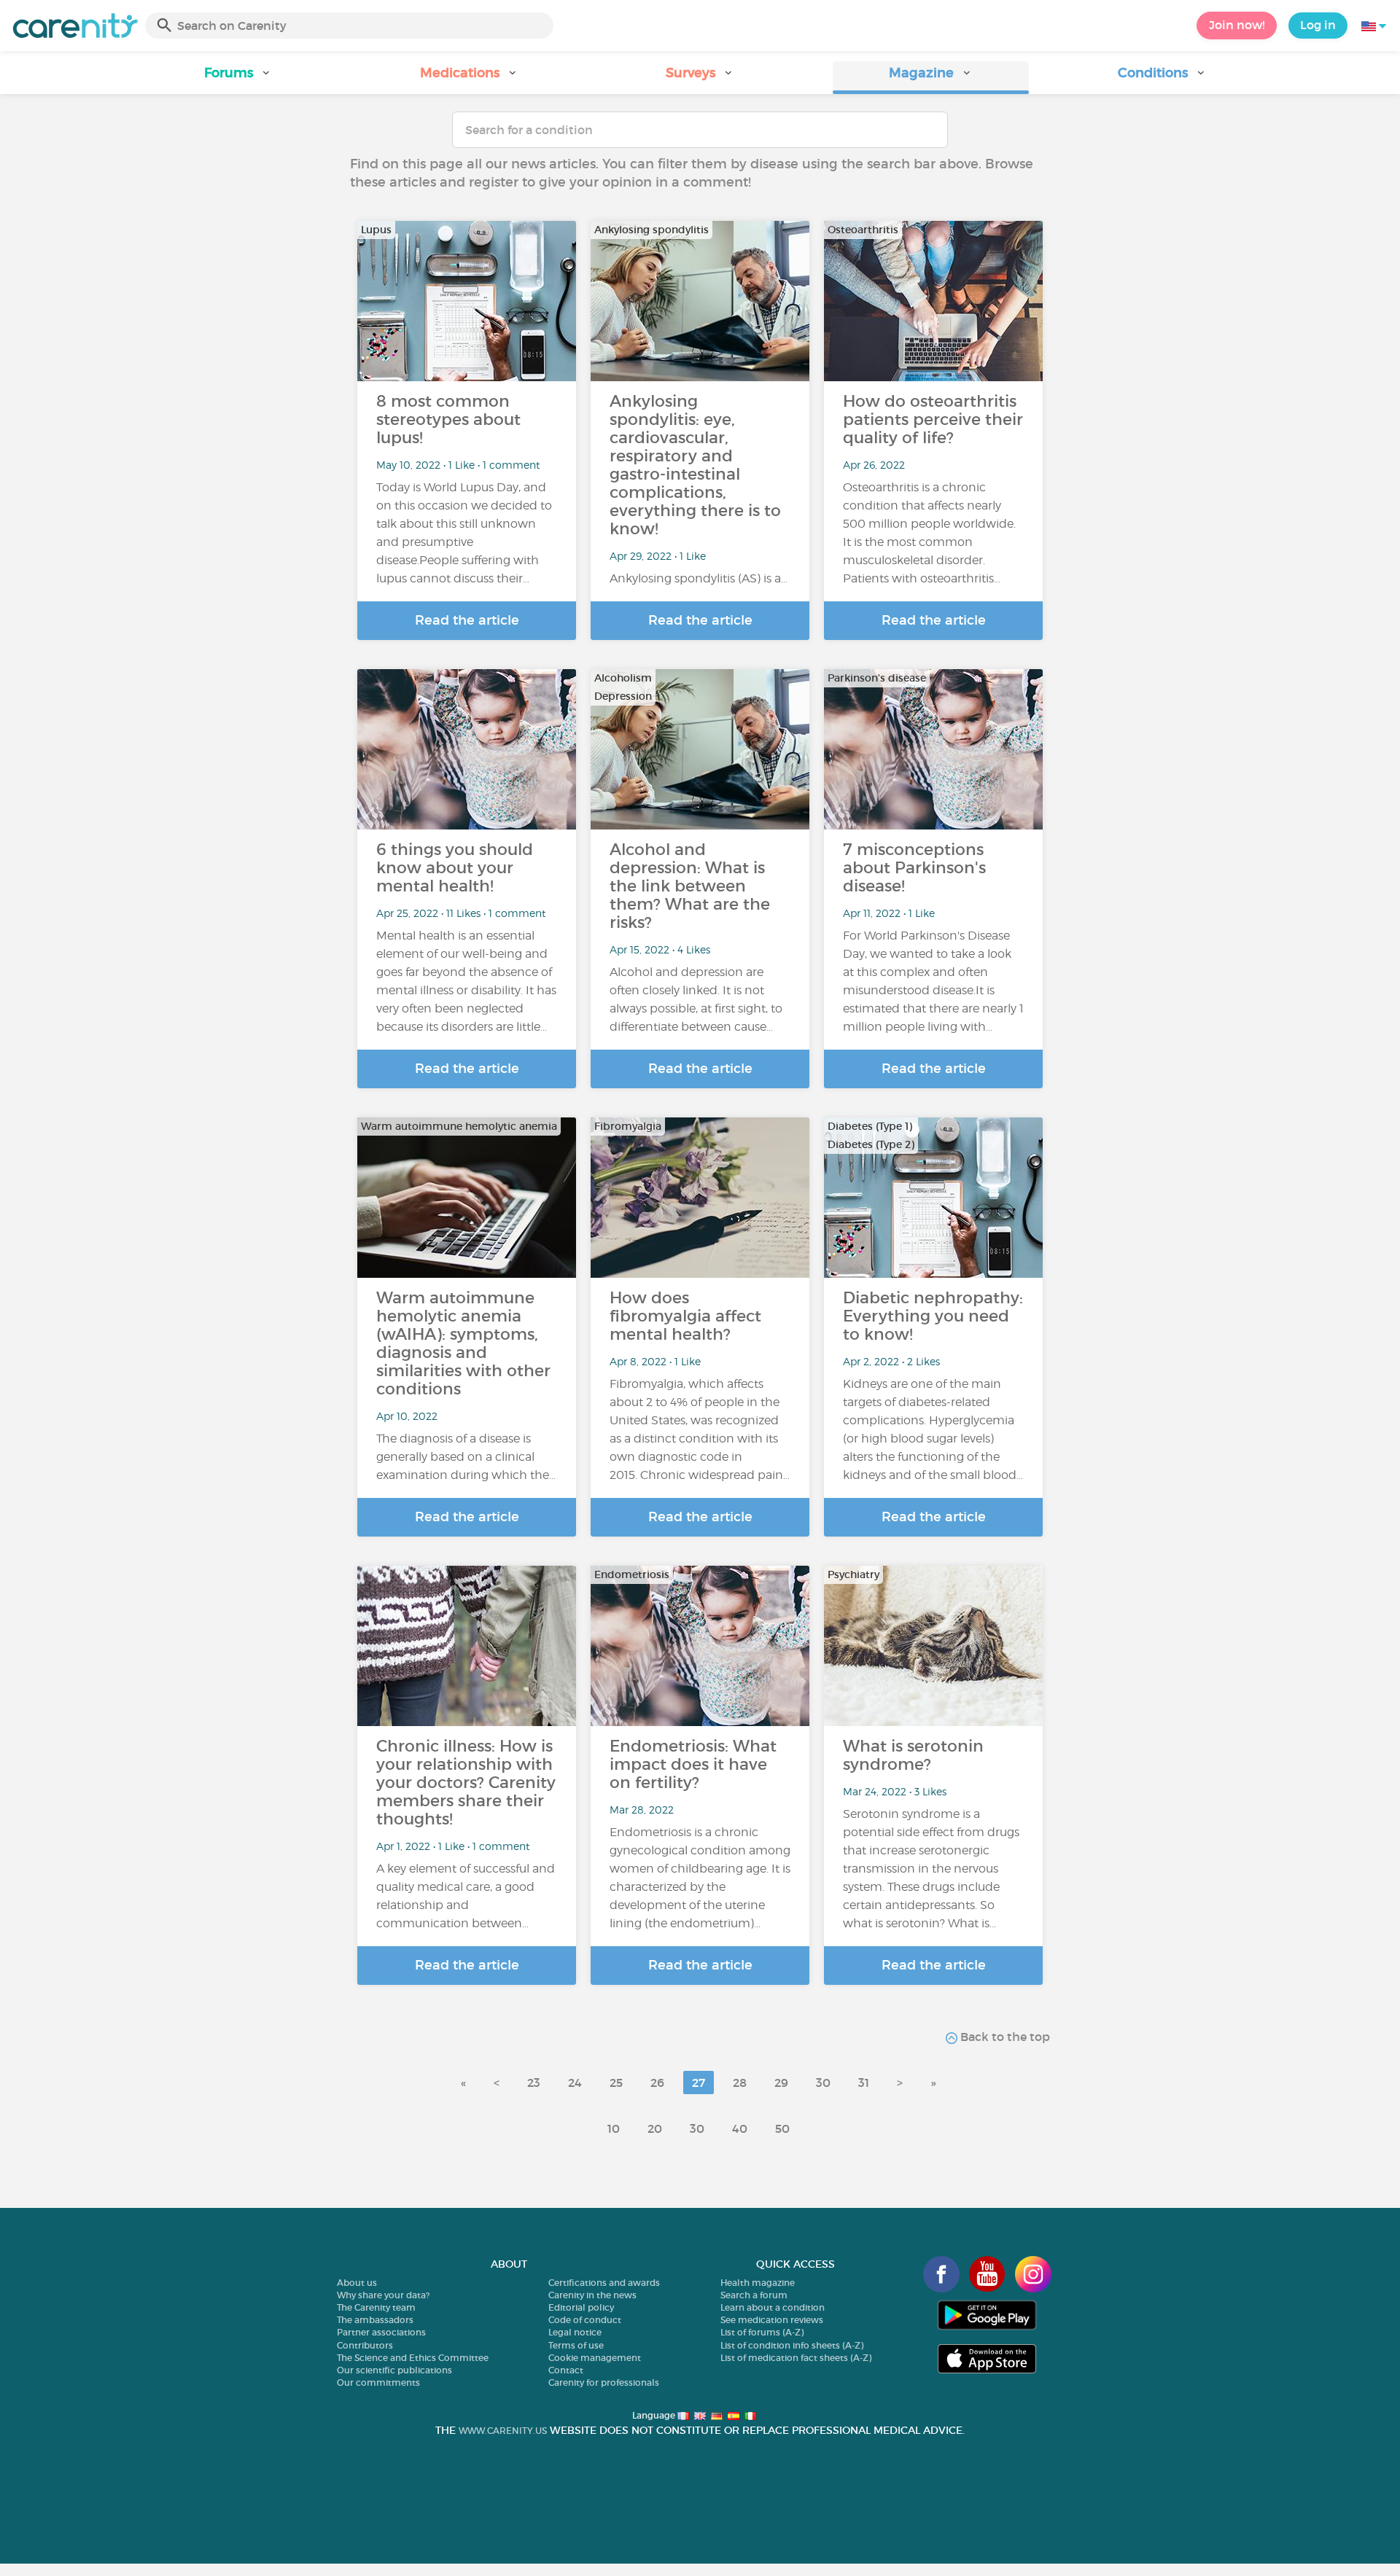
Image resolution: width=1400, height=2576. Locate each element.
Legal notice (575, 2332)
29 (781, 2083)
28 (740, 2083)
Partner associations (381, 2332)
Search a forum (754, 2295)
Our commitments (378, 2382)
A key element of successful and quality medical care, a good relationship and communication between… (466, 1896)
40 (740, 2128)
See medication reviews (772, 2320)
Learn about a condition (773, 2307)
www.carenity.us (503, 2431)
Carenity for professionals (604, 2382)
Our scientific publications (394, 2370)
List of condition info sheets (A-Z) (792, 2345)
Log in (1318, 25)
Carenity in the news (592, 2295)
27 (699, 2083)
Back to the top (1004, 2037)
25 (616, 2083)
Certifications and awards (604, 2283)
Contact (566, 2370)
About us (357, 2283)
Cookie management (595, 2358)
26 (657, 2083)
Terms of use (576, 2345)
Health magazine (758, 2283)
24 (575, 2083)
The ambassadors (375, 2320)
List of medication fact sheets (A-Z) (796, 2358)
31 (864, 2083)
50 (782, 2128)
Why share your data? (383, 2295)
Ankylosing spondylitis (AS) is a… (699, 578)
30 (823, 2083)
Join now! (1237, 25)
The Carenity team (376, 2307)
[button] (238, 78)
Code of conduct (585, 2320)
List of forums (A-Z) (762, 2332)
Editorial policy (581, 2307)
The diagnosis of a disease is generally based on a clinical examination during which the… (466, 1457)
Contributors (365, 2345)
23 (534, 2083)
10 (614, 2128)
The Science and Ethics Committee (413, 2358)
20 (655, 2128)
